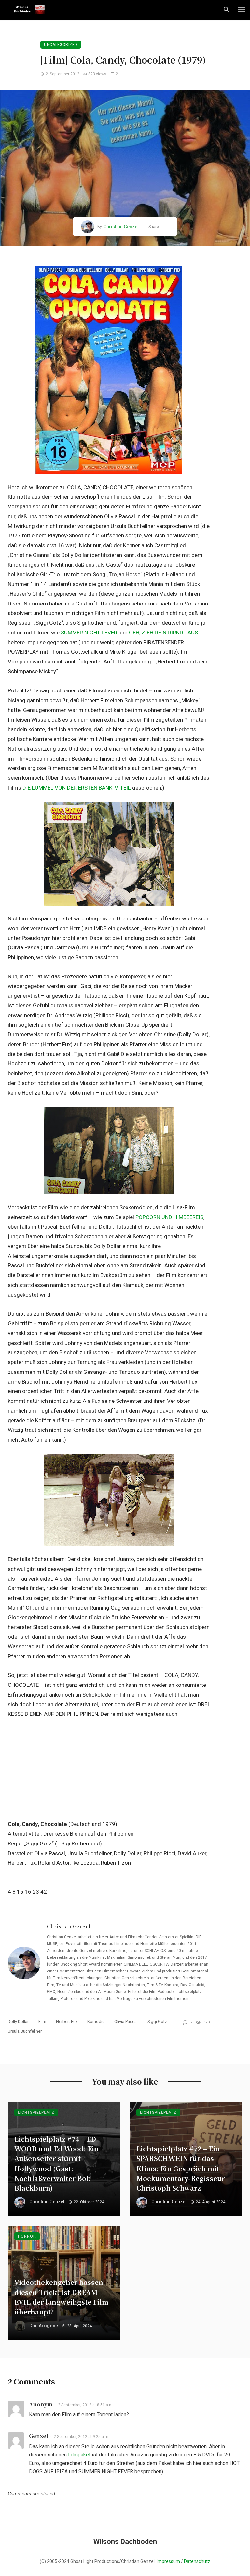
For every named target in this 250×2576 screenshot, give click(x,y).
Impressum (168, 2561)
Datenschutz (197, 2561)
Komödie (96, 2021)
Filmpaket (79, 2455)
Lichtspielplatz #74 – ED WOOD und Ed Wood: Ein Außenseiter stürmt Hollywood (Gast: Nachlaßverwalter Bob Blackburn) (56, 2163)
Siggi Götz (157, 2021)
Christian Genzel (121, 227)
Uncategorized (61, 45)
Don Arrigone (44, 2326)
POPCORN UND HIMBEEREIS (169, 1217)
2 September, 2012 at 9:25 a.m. (82, 2437)
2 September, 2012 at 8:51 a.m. (86, 2405)
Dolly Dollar (18, 2021)
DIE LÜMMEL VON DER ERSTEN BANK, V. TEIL (77, 788)
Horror (27, 2236)
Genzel (39, 2436)
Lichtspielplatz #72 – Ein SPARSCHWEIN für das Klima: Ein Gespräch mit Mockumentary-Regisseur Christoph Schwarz (181, 2168)
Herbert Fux (67, 2021)
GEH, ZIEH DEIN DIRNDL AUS (163, 633)
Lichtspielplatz (36, 2113)
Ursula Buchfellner (25, 2031)
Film (42, 2021)
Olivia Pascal (126, 2021)
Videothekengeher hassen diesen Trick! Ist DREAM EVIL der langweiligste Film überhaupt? (61, 2297)
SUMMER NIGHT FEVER (89, 633)
